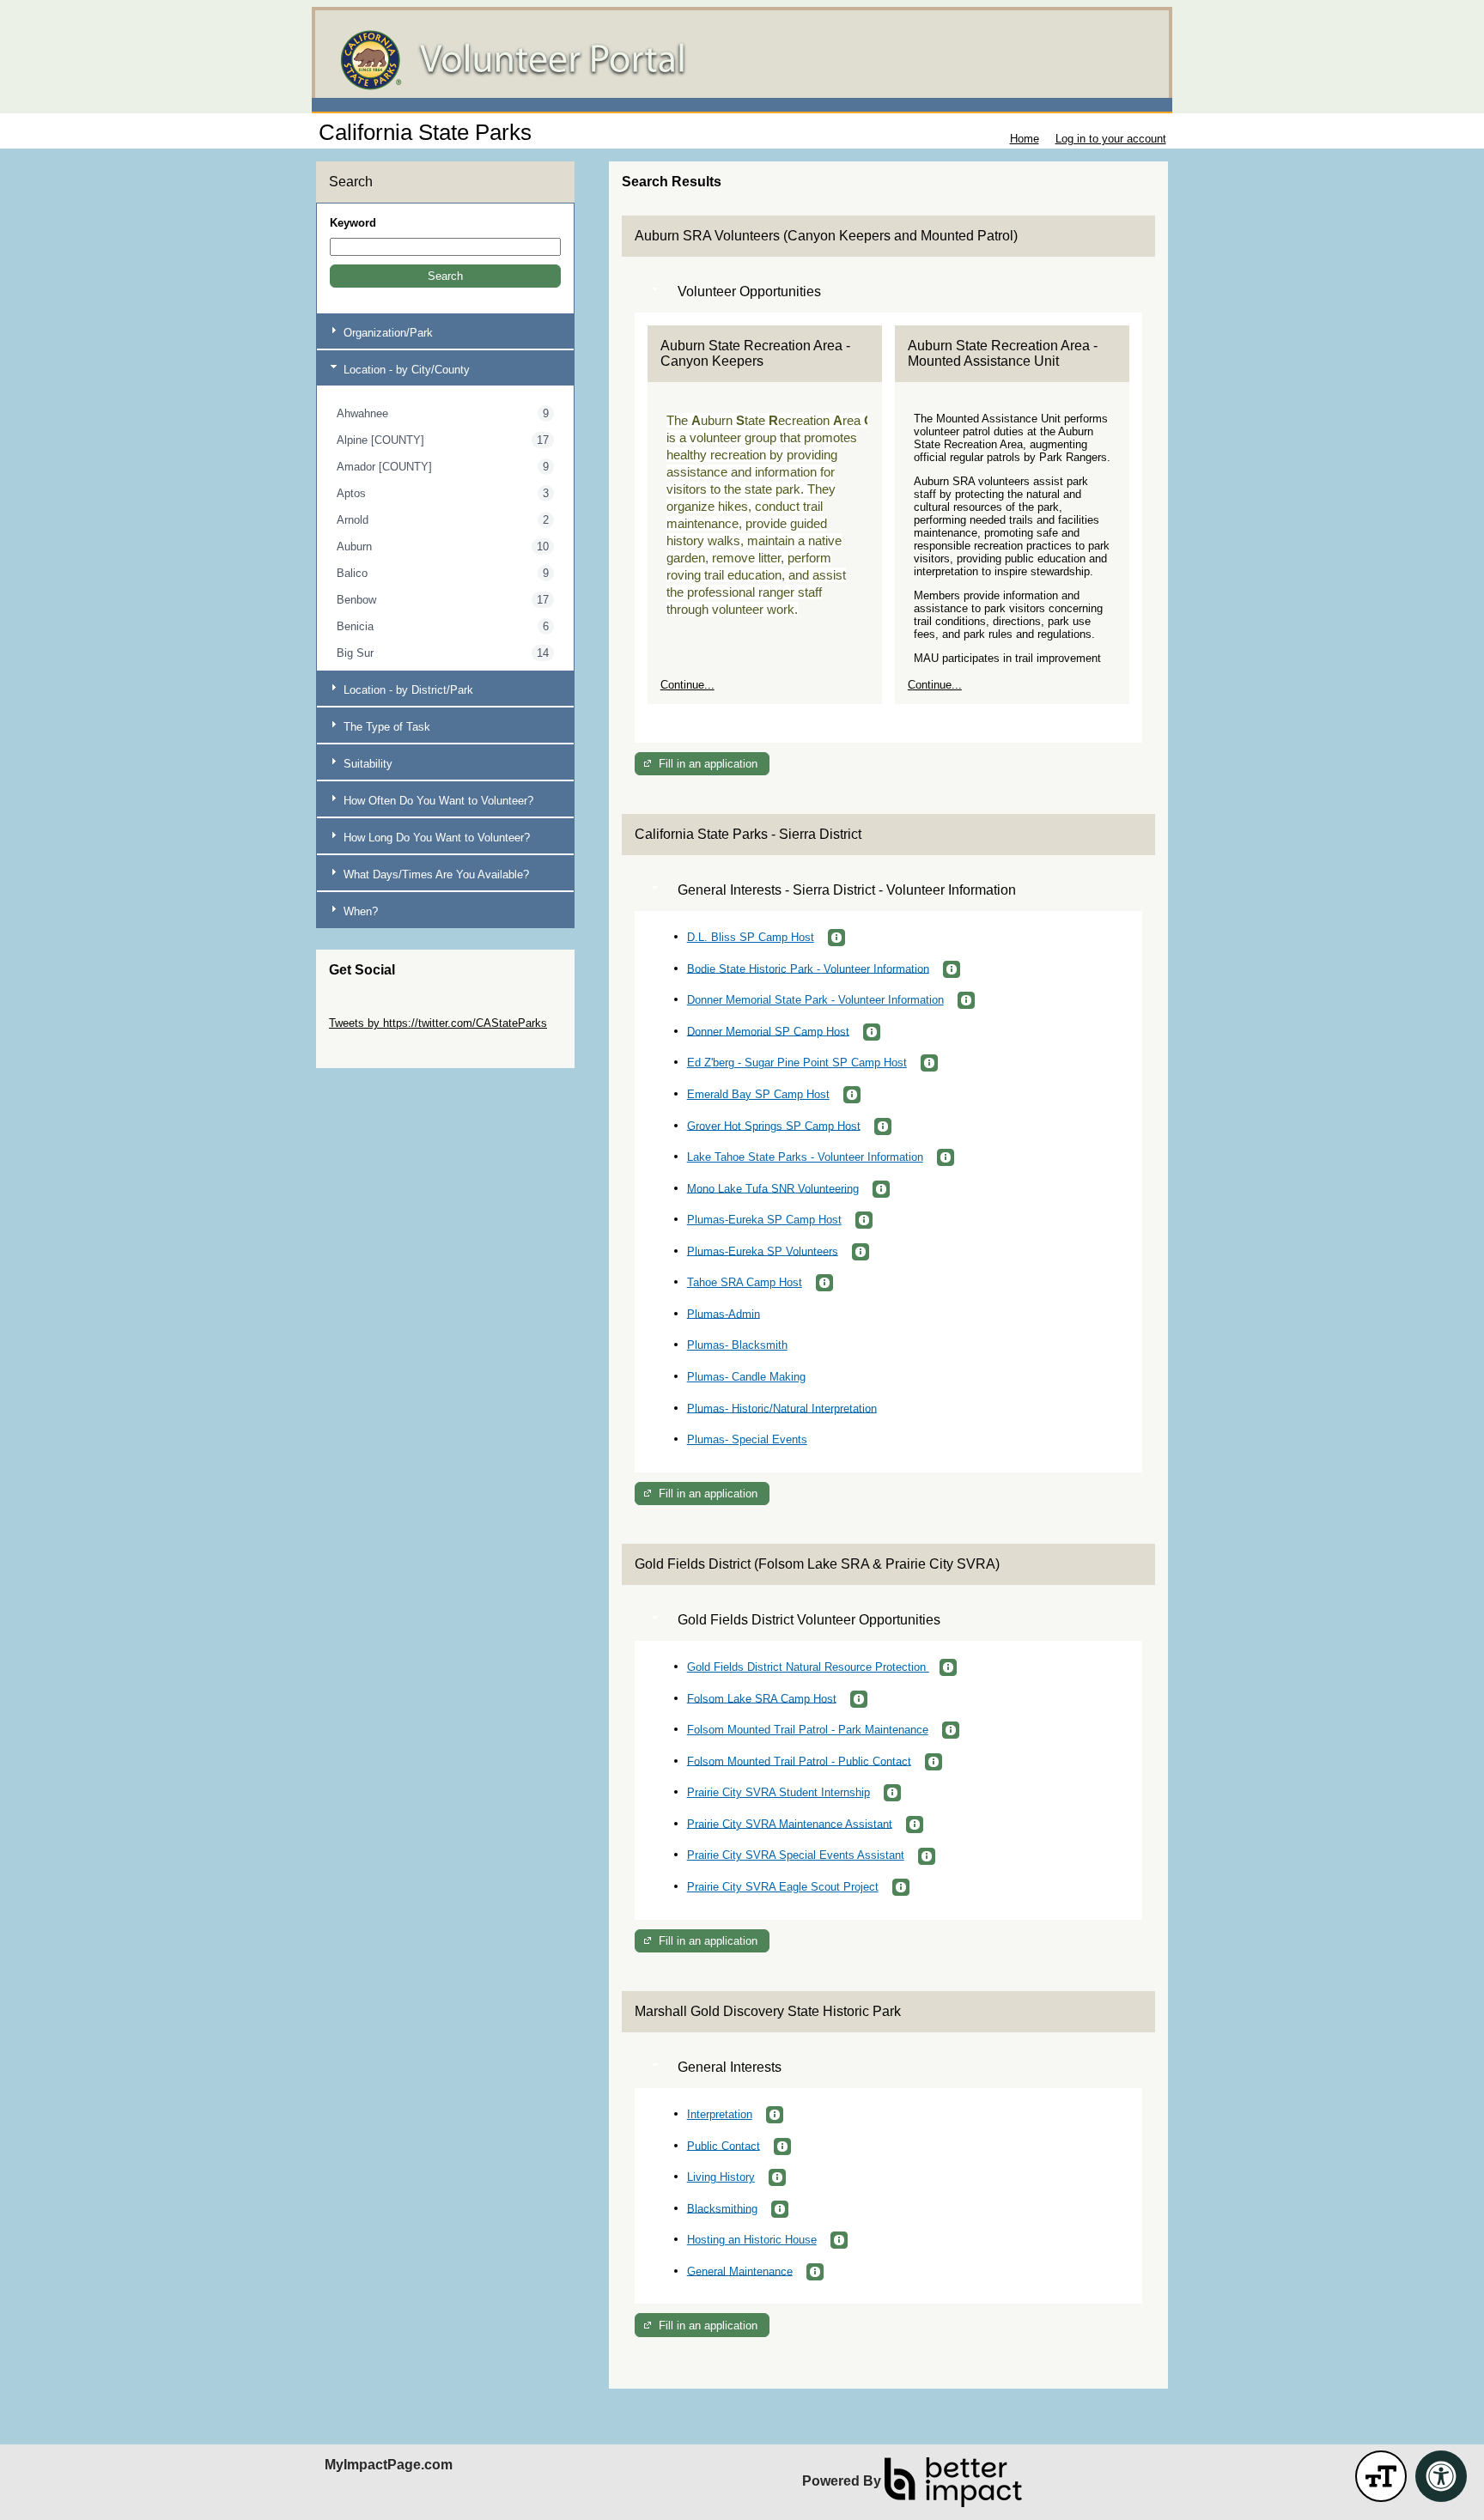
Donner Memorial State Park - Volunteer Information (815, 1000)
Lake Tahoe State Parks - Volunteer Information (805, 1157)
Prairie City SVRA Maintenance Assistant (790, 1823)
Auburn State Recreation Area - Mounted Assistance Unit (1003, 353)
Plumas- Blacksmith (737, 1345)
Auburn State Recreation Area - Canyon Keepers (755, 353)
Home (1025, 139)
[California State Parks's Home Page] (742, 60)
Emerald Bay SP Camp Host (758, 1094)
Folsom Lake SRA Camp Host (762, 1698)
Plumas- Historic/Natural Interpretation (782, 1408)
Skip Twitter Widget (377, 1010)
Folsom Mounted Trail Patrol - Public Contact (799, 1761)
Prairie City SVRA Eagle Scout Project (783, 1887)
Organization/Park (386, 333)
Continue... (687, 685)
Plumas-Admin (724, 1313)
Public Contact (724, 2145)
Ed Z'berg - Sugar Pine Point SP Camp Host (797, 1063)
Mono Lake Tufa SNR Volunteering (773, 1188)
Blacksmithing (722, 2208)
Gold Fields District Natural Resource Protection (808, 1667)
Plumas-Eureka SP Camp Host (764, 1220)
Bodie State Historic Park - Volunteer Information (808, 968)
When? (359, 911)
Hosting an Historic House (752, 2240)
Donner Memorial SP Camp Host (768, 1031)
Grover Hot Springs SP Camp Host (774, 1125)
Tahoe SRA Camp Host (745, 1282)
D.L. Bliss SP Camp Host (751, 937)
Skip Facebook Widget (385, 1049)
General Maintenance (740, 2271)
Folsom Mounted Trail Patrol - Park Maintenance (808, 1730)
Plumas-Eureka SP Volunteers (763, 1251)
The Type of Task (385, 727)
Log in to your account (1111, 139)
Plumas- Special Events (747, 1439)
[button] (445, 276)
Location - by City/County (405, 370)
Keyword (353, 223)
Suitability (366, 764)
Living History (721, 2177)
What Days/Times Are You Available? (435, 874)
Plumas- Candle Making (746, 1377)
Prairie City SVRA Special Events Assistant (796, 1855)
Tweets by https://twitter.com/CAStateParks (438, 1023)
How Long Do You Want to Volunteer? (435, 838)
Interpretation (720, 2114)
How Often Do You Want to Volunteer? (437, 801)
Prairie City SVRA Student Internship (778, 1792)
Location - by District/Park (407, 690)
